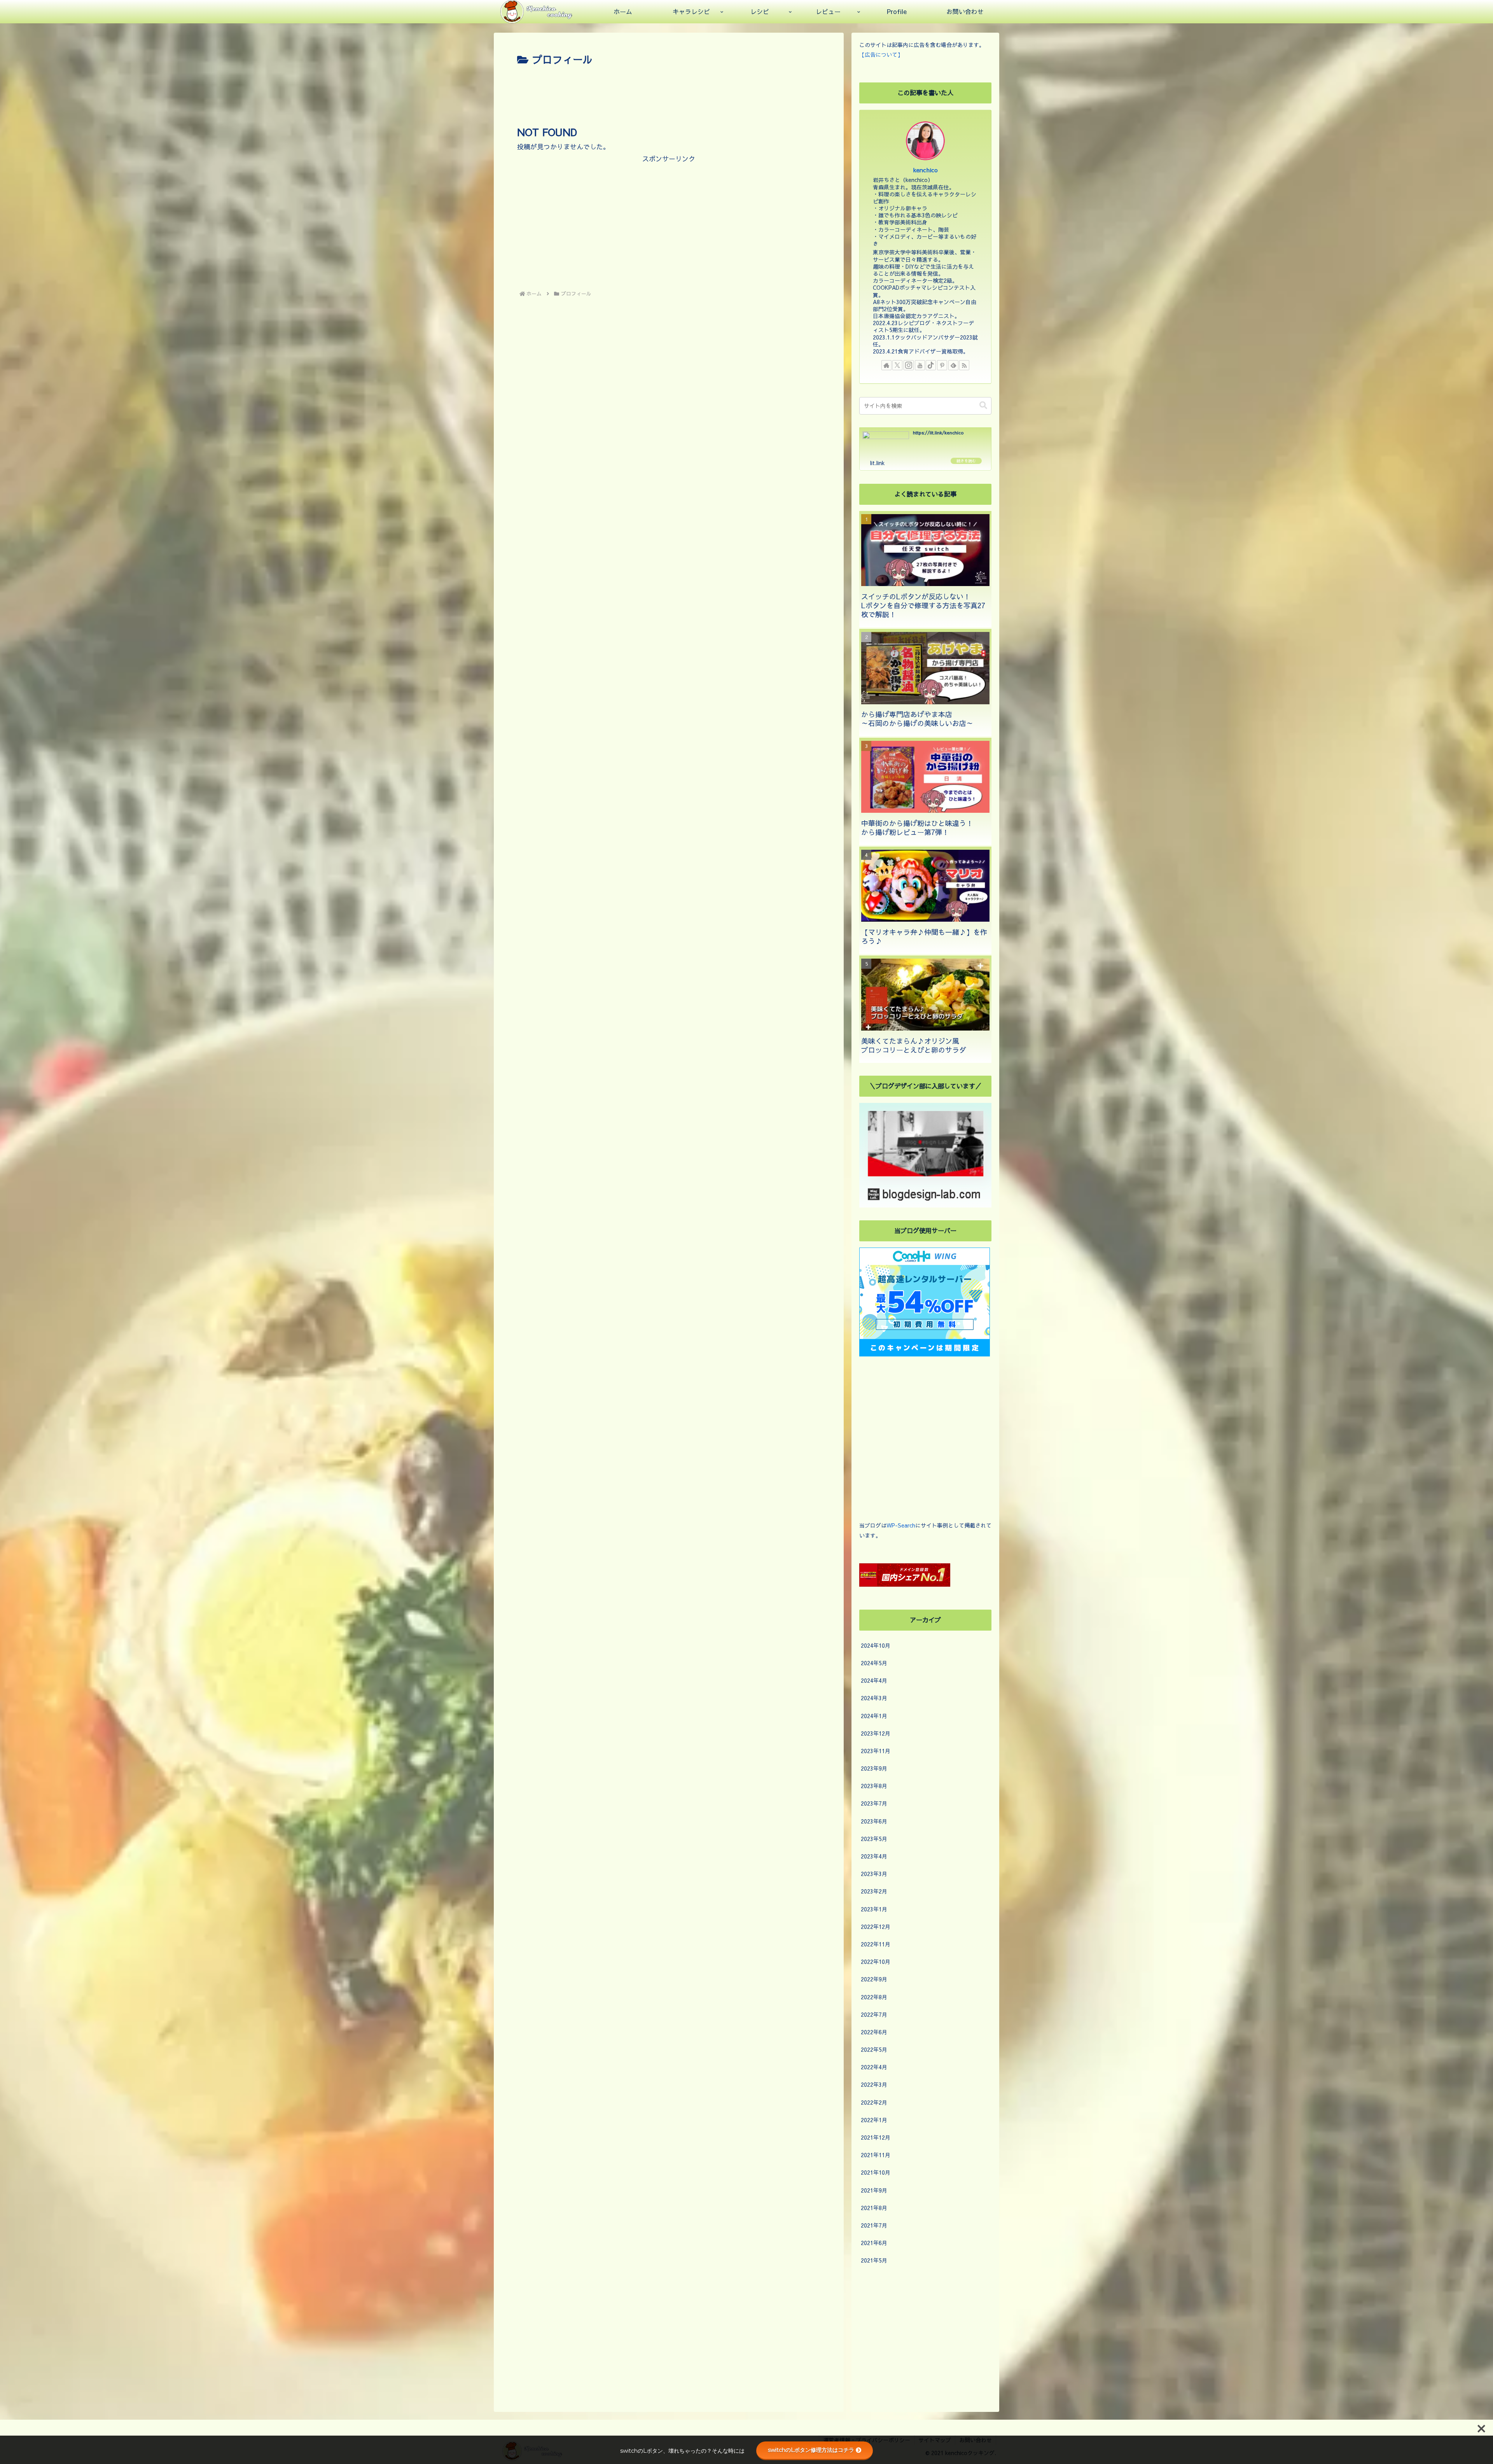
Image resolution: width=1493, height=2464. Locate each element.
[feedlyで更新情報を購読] (953, 365)
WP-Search (901, 1525)
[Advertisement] (669, 90)
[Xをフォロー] (897, 365)
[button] (983, 405)
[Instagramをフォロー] (909, 365)
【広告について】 (881, 54)
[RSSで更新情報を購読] (964, 365)
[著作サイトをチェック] (886, 365)
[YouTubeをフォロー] (920, 365)
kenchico (926, 170)
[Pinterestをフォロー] (942, 365)
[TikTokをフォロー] (931, 365)
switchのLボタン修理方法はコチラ (811, 2450)
